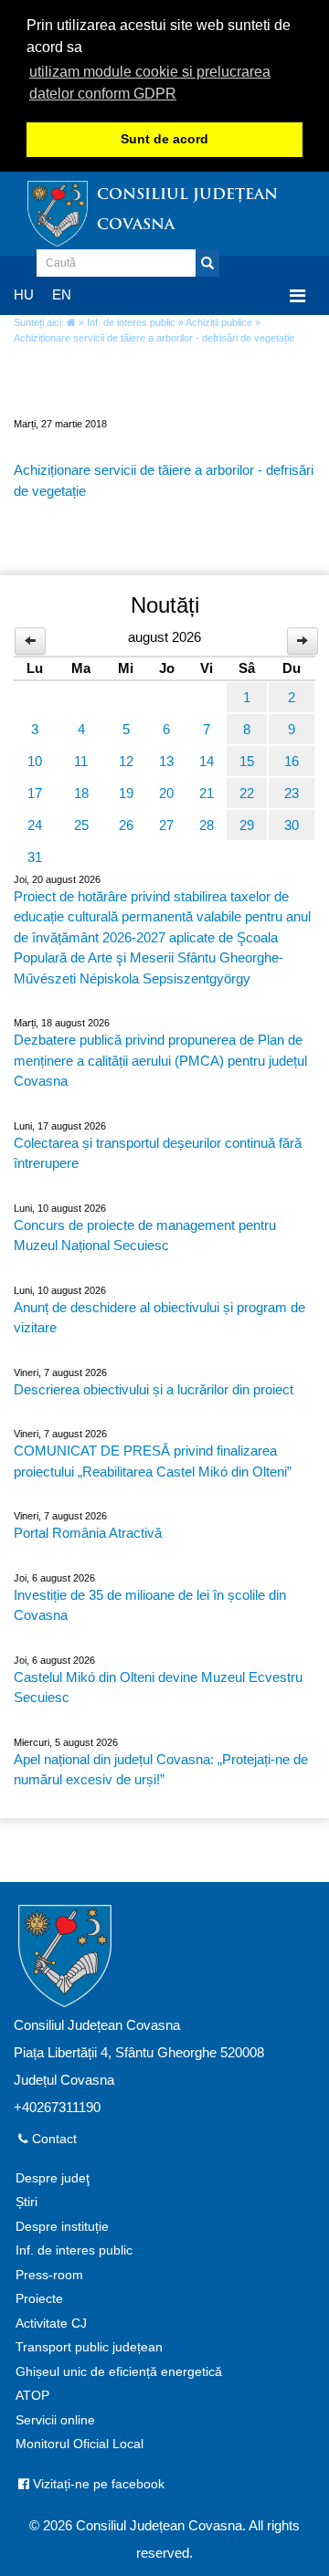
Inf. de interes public (131, 322)
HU (24, 294)
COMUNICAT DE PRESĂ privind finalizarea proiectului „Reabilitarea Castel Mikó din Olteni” (153, 1461)
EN (62, 294)
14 (207, 761)
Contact (53, 2139)
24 (35, 825)
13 (166, 761)
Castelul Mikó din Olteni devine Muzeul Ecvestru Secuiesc (158, 1688)
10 (35, 761)
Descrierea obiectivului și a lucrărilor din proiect (154, 1389)
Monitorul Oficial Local (80, 2444)
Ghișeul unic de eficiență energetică (119, 2372)
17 (35, 793)
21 (207, 793)
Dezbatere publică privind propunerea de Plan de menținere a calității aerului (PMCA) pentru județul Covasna (160, 1060)
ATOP (32, 2396)
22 (247, 793)
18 (81, 793)
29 (247, 825)
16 (292, 761)
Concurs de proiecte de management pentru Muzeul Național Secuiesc (145, 1235)
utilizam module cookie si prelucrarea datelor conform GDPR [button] (150, 83)
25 (81, 825)
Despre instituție (62, 2227)
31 (35, 857)
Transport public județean (89, 2347)
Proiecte (39, 2299)
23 (292, 793)
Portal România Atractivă (88, 1533)
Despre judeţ (53, 2178)
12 (126, 761)
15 (247, 761)
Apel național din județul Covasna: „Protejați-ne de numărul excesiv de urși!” (161, 1770)
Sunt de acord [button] (164, 139)
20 (166, 793)
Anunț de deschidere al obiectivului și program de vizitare (159, 1318)
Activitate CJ (51, 2324)
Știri (27, 2202)
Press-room (49, 2275)
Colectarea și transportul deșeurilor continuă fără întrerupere (158, 1153)
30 (292, 825)
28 (207, 825)
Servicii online (55, 2420)
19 (126, 793)
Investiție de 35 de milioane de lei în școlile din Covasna (150, 1605)
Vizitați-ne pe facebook (97, 2484)
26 (126, 825)
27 (166, 825)
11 (81, 761)
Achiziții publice (219, 322)
